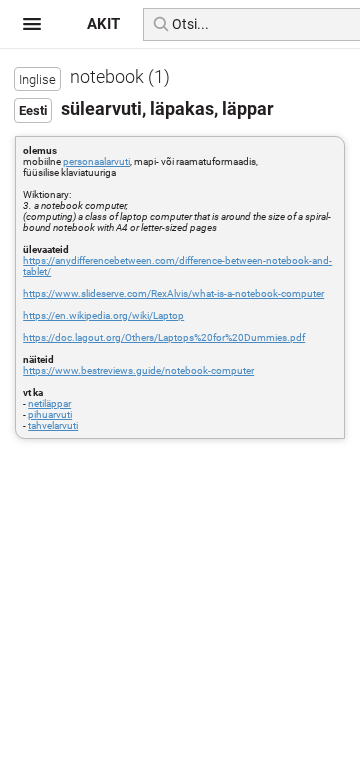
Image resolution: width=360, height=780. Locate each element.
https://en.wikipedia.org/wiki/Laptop (103, 315)
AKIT (103, 24)
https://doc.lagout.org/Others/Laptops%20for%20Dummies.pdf (164, 337)
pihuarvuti (50, 414)
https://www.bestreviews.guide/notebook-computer (138, 370)
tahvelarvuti (53, 425)
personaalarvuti (96, 161)
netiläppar (49, 403)
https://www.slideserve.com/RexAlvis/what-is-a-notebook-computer (173, 293)
